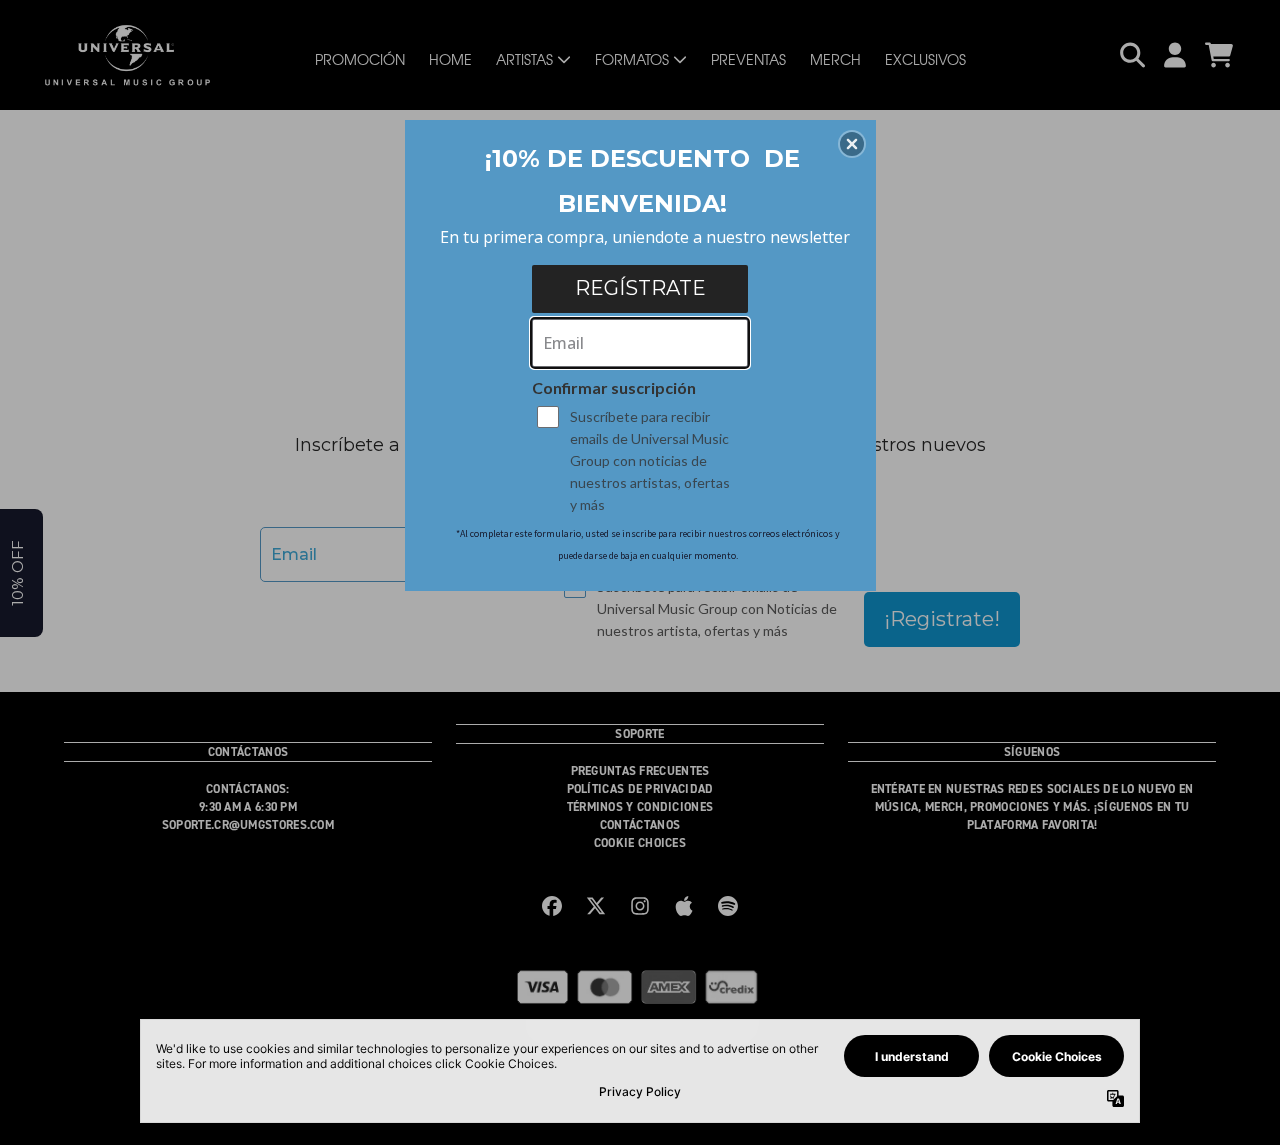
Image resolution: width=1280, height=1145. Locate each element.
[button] (852, 144)
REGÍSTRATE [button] (640, 288)
